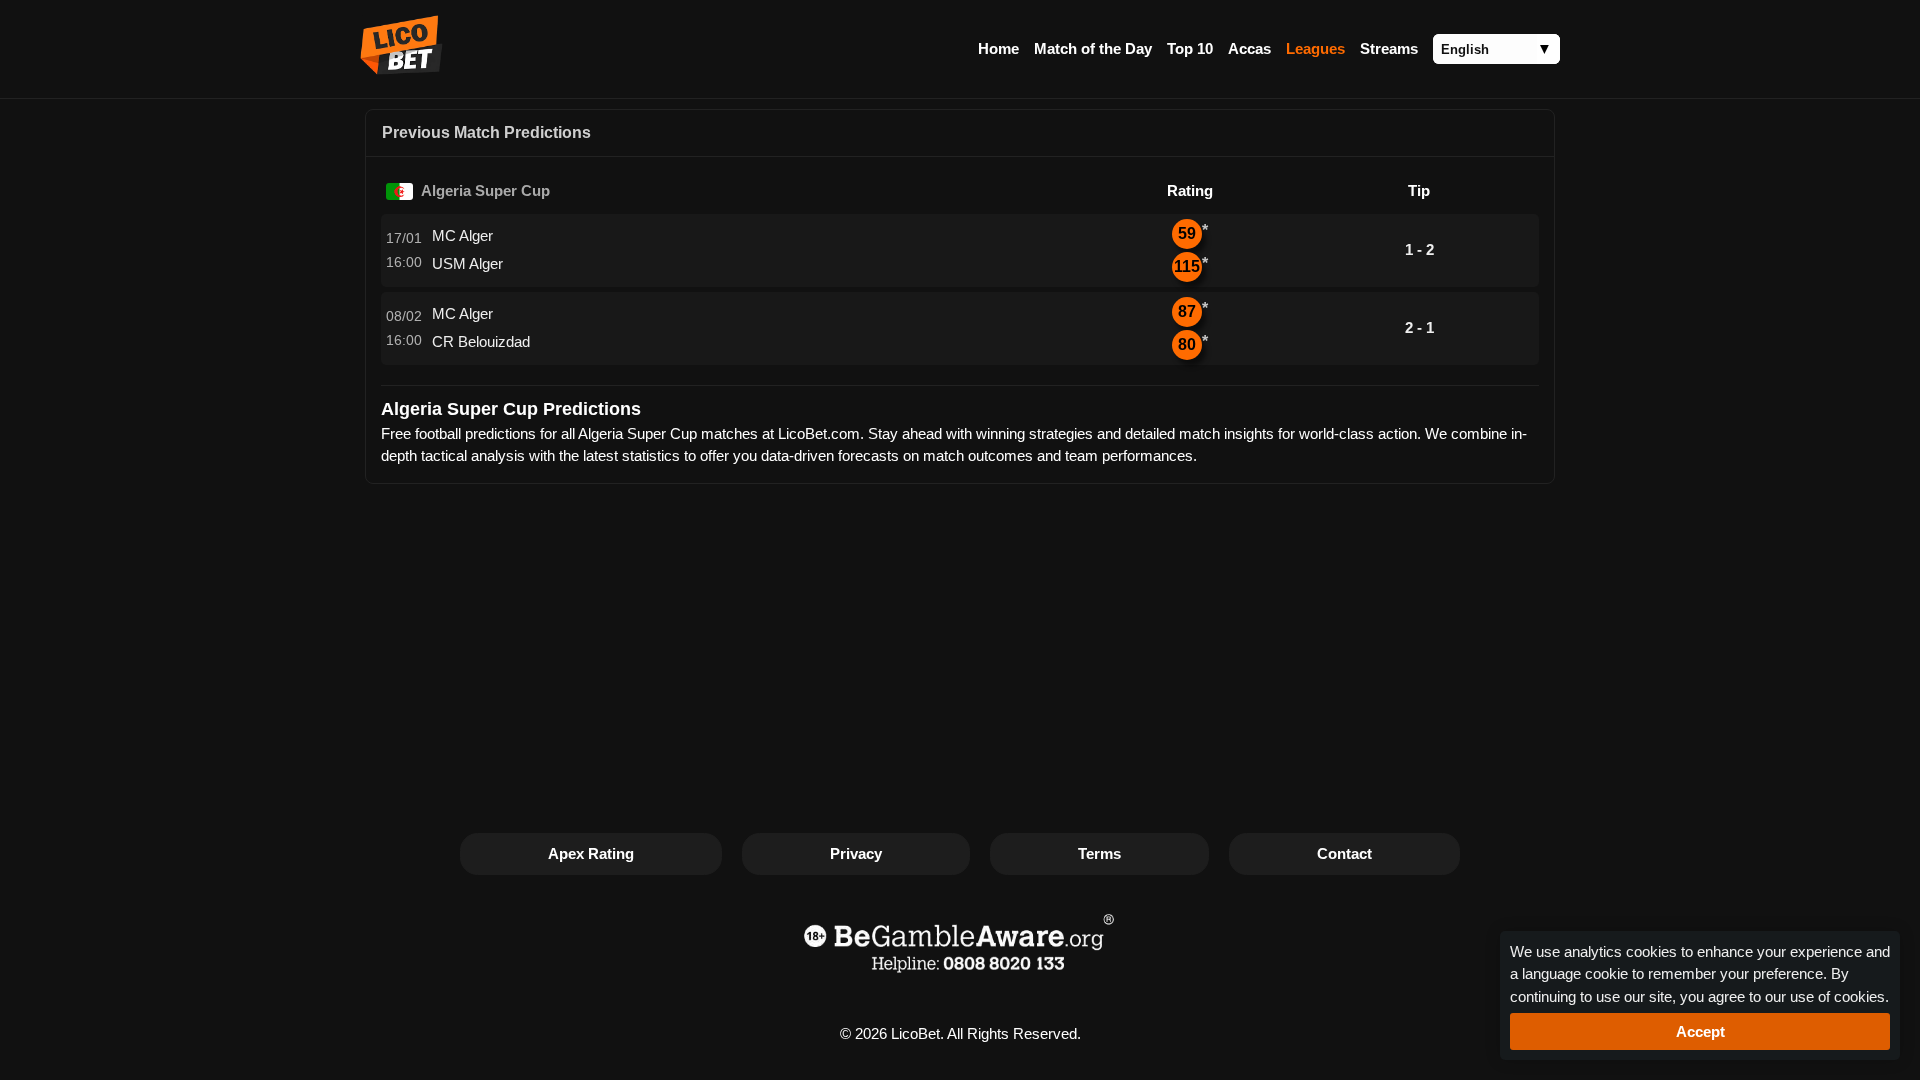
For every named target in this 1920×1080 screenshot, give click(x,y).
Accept (1700, 1031)
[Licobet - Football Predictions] (401, 69)
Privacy (856, 853)
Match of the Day (1093, 48)
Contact (1344, 853)
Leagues (1315, 48)
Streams (1389, 48)
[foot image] (960, 975)
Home (998, 48)
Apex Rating (591, 853)
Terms (1099, 853)
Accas (1249, 48)
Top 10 (1190, 48)
